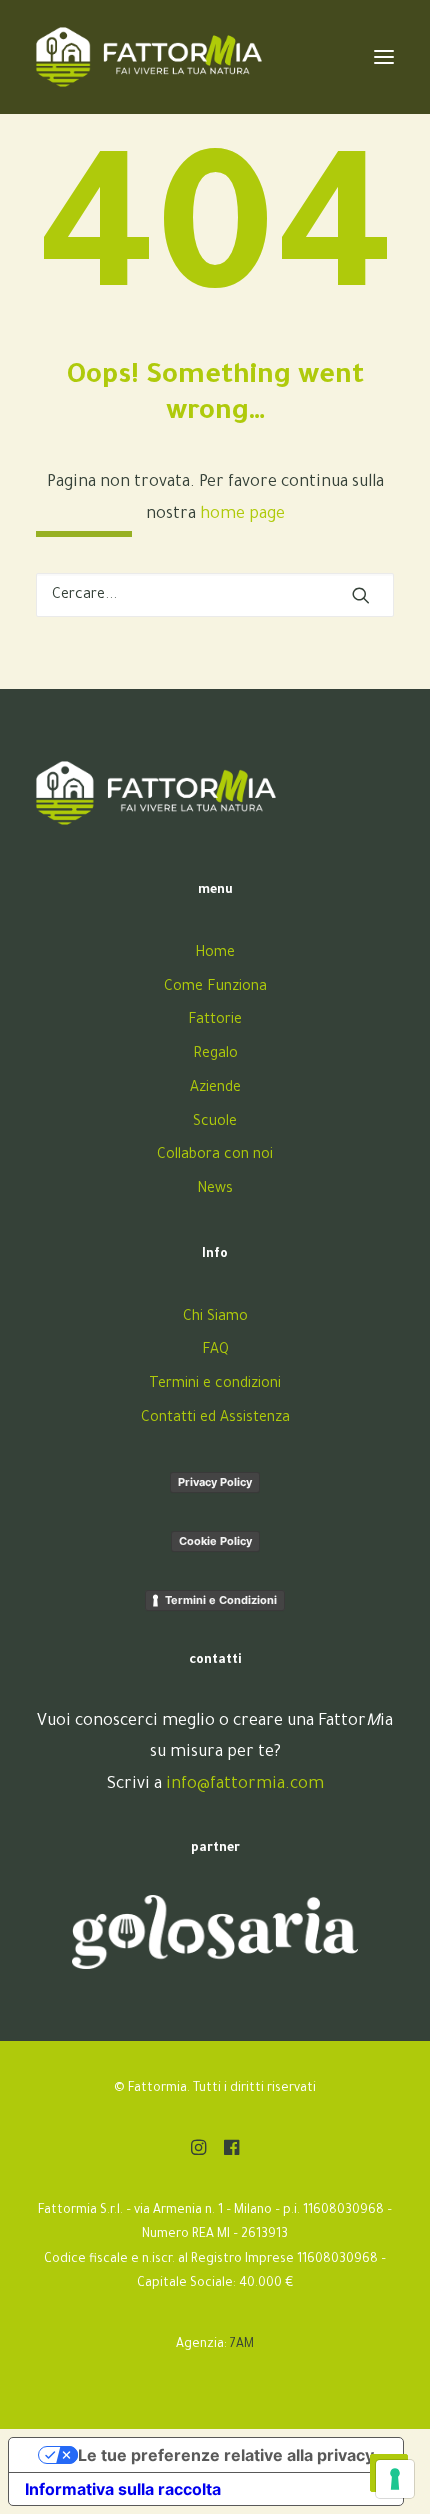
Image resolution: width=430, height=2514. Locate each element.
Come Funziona (215, 988)
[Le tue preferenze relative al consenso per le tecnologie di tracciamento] (395, 2479)
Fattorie (215, 1021)
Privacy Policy (215, 1482)
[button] (361, 595)
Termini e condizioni (215, 1385)
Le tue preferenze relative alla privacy (226, 2455)
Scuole (215, 1123)
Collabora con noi (215, 1156)
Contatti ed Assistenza (215, 1419)
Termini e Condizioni (221, 1600)
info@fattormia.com (245, 1785)
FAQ (215, 1351)
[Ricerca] (215, 595)
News (215, 1190)
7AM (242, 2345)
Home (215, 954)
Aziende (215, 1089)
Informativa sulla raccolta (123, 2489)
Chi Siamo (215, 1318)
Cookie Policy (215, 1541)
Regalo (215, 1055)
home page (242, 515)
